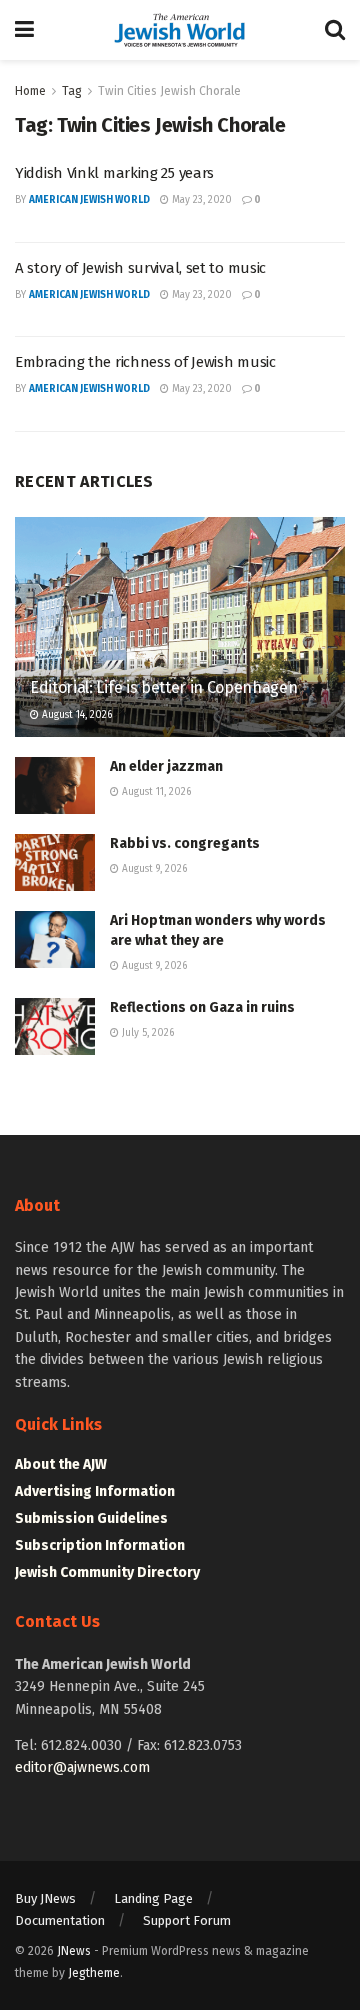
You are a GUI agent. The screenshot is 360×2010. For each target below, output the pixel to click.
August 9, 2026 (153, 869)
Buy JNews (45, 1898)
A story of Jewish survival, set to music (140, 268)
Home (30, 91)
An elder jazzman (166, 766)
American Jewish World (89, 200)
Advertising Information (95, 1491)
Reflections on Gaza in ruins (202, 1007)
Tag (72, 91)
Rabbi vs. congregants (185, 843)
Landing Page (153, 1898)
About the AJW (61, 1464)
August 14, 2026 (75, 715)
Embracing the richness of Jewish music (145, 362)
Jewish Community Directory (107, 1572)
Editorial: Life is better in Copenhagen (164, 687)
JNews (74, 1951)
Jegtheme (94, 1973)
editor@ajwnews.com (82, 1767)
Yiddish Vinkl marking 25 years (114, 173)
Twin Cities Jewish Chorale (169, 91)
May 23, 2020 (200, 200)
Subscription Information (100, 1545)
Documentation (60, 1920)
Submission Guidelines (91, 1518)
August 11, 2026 (155, 792)
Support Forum (187, 1920)
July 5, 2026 (146, 1033)
